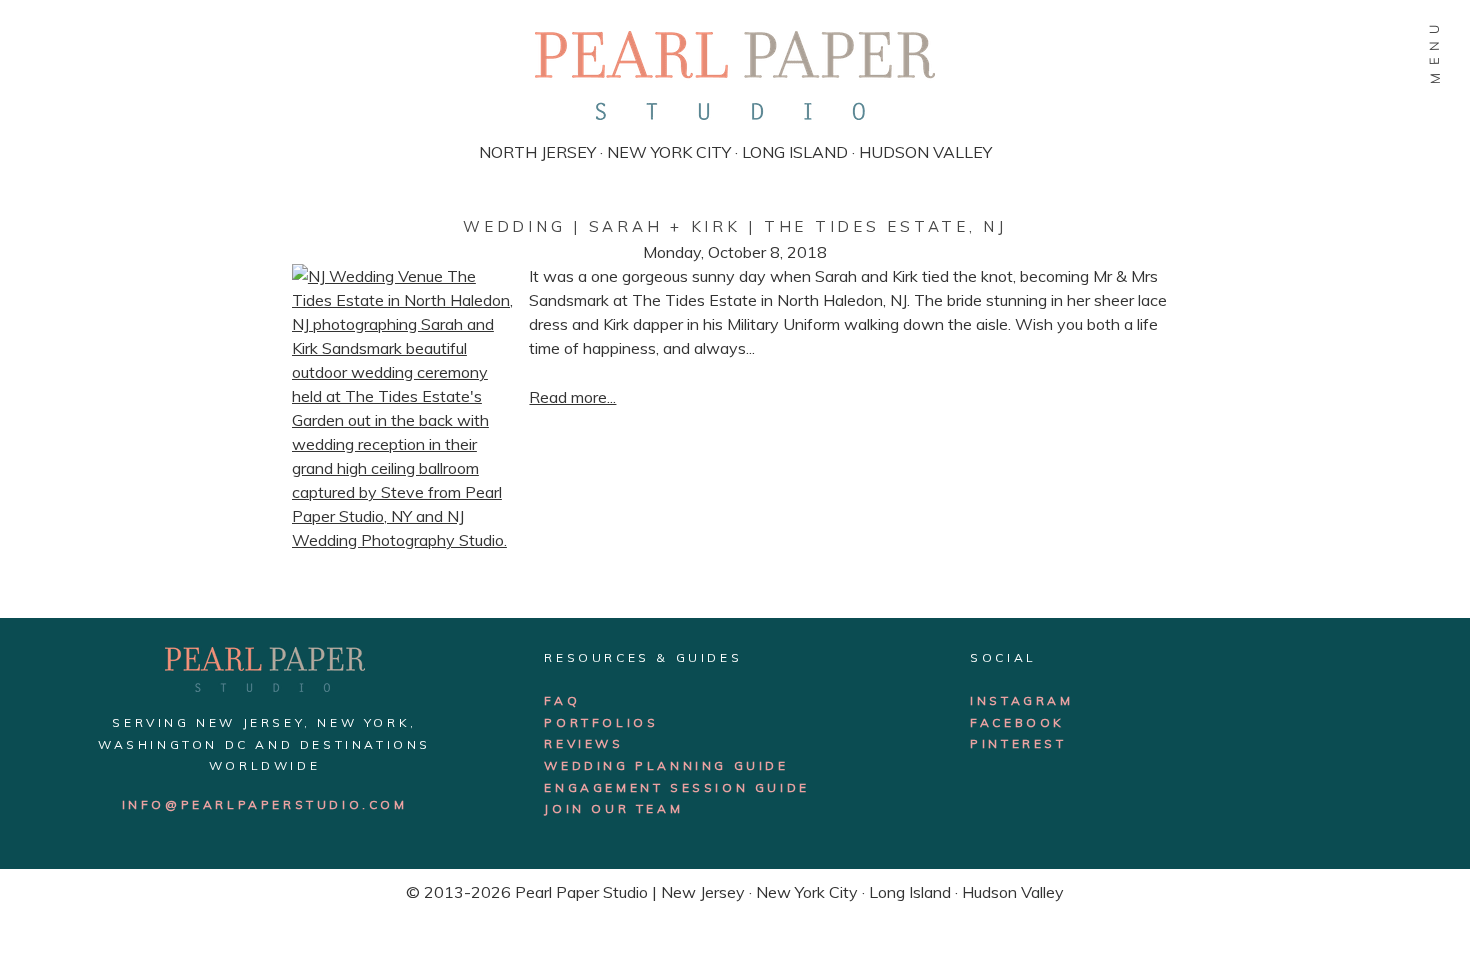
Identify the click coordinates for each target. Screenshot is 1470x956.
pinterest (1018, 743)
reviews (583, 743)
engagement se (618, 787)
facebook (1017, 722)
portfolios (601, 722)
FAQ (562, 700)
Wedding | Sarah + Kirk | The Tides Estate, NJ (735, 226)
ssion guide (751, 787)
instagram (1021, 700)
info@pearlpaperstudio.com (265, 804)
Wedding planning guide (666, 765)
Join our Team (613, 808)
